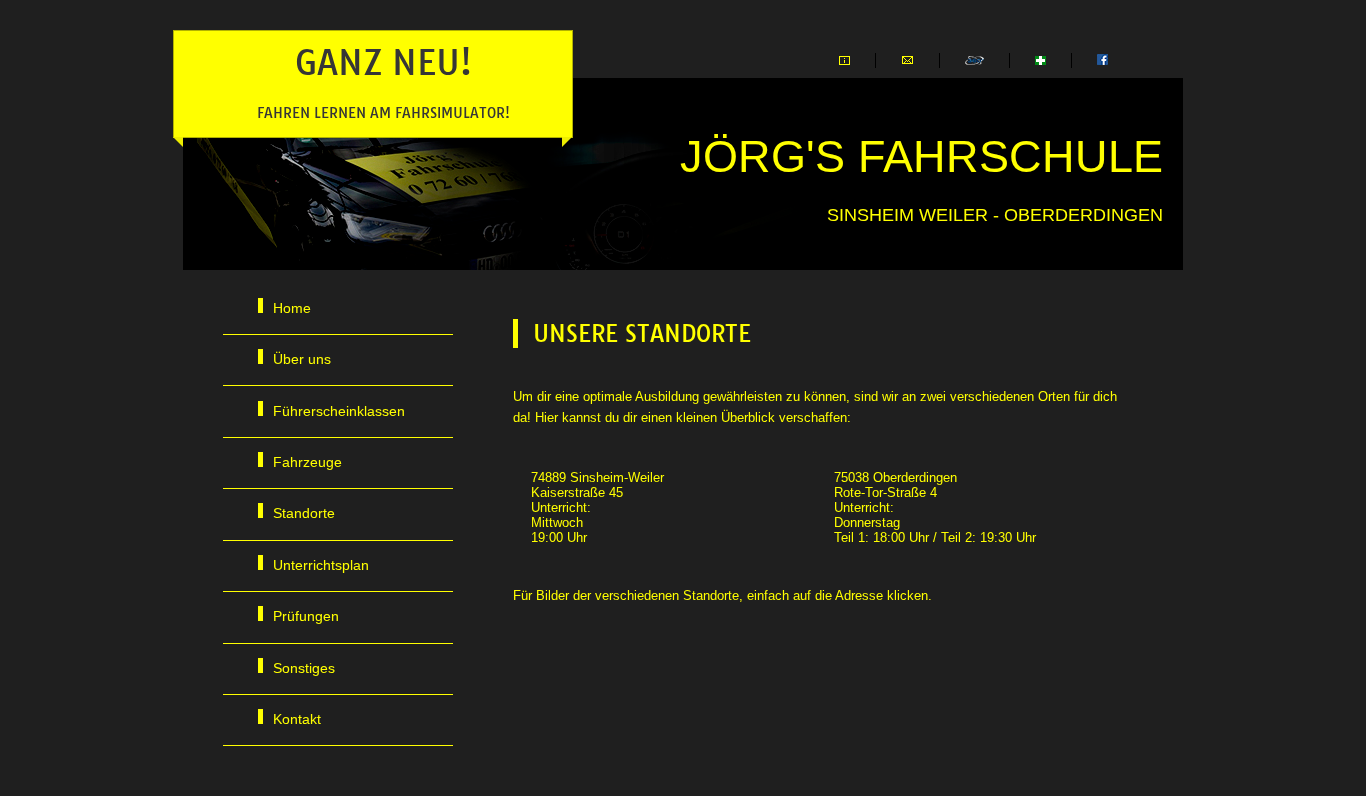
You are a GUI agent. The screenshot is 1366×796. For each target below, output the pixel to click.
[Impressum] (844, 60)
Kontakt (297, 719)
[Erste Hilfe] (1040, 60)
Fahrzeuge (307, 462)
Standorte (304, 513)
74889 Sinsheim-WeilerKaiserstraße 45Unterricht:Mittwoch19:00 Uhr (597, 507)
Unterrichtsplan (321, 565)
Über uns (302, 359)
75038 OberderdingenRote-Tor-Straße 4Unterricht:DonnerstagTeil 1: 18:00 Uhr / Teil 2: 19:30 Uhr (935, 507)
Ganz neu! (383, 81)
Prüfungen (306, 616)
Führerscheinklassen (339, 411)
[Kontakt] (907, 60)
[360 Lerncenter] (974, 60)
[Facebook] (1102, 60)
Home (292, 308)
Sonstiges (304, 668)
